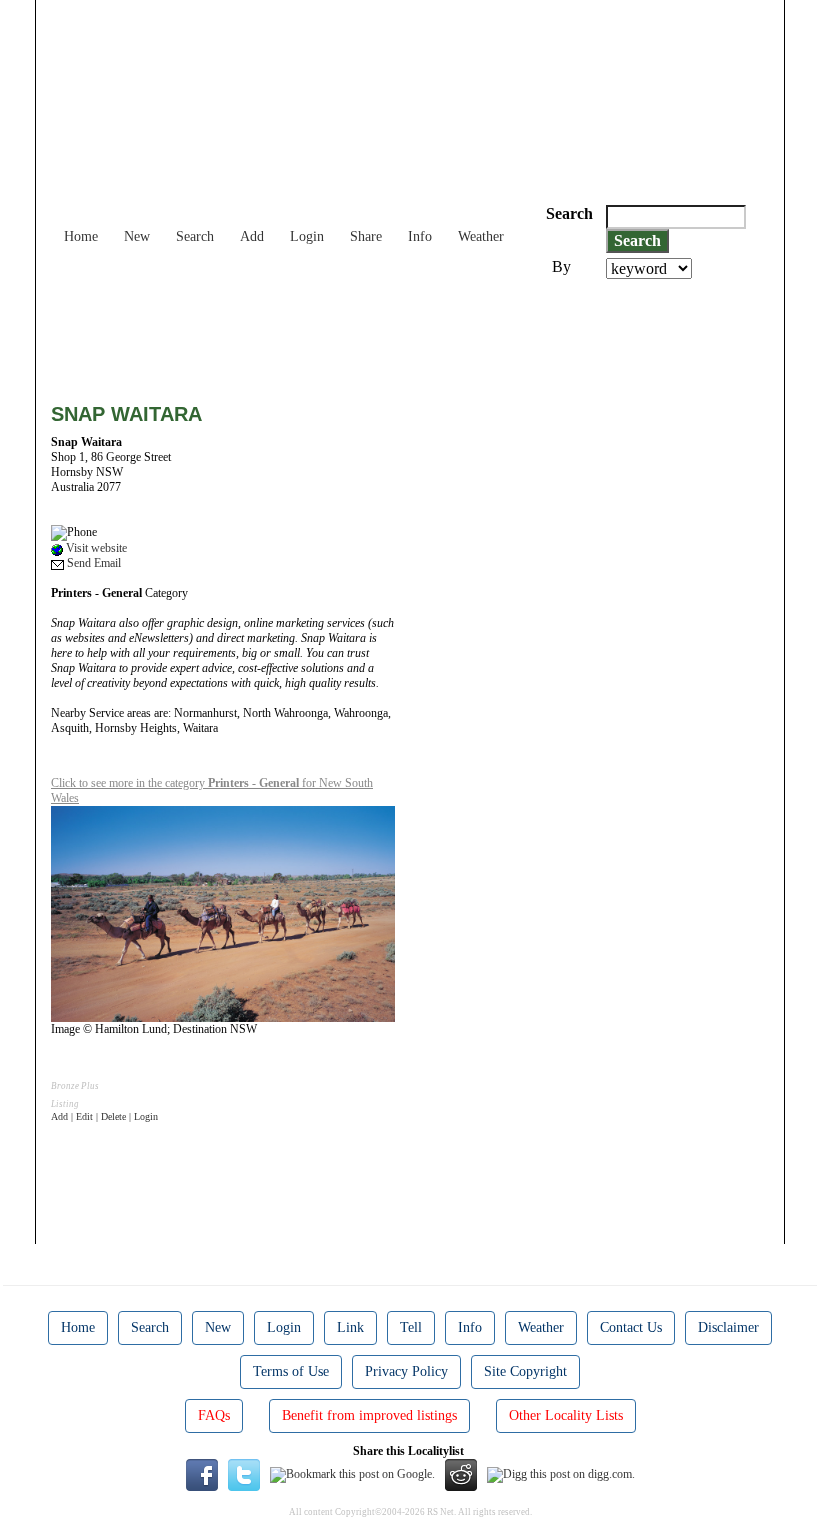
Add (252, 236)
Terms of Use (291, 1371)
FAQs (214, 1415)
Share (366, 236)
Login (307, 236)
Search (195, 236)
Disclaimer (728, 1327)
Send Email (92, 563)
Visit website (95, 548)
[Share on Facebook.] (202, 1474)
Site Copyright (525, 1371)
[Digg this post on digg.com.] (561, 1474)
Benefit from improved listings (369, 1415)
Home (81, 236)
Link (350, 1327)
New (137, 236)
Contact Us (631, 1327)
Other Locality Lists (566, 1415)
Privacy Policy (406, 1371)
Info (420, 236)
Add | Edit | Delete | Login (104, 1116)
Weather (481, 236)
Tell (411, 1327)
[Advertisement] (415, 334)
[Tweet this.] (244, 1474)
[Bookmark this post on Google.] (352, 1474)
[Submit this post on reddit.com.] (461, 1474)
